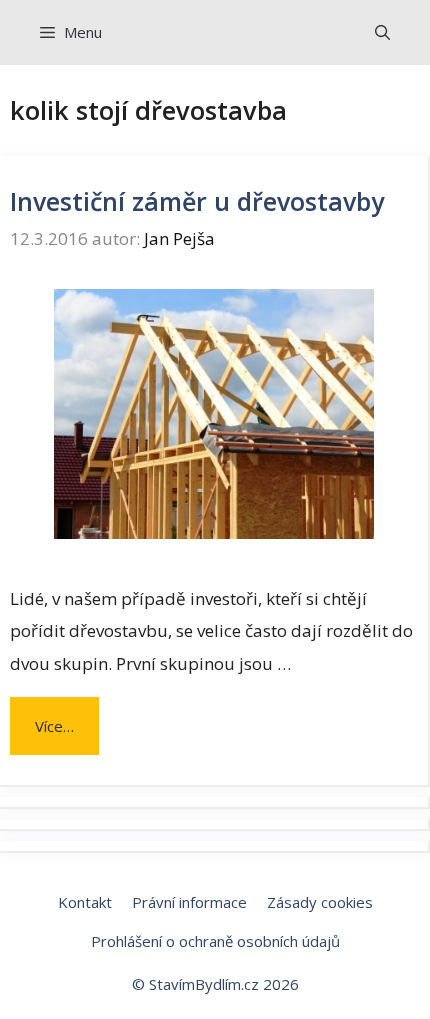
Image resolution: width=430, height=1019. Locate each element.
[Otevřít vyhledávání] (382, 32)
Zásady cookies (320, 902)
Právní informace (189, 902)
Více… (54, 726)
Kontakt (85, 902)
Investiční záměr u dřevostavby (197, 201)
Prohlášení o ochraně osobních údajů (215, 941)
